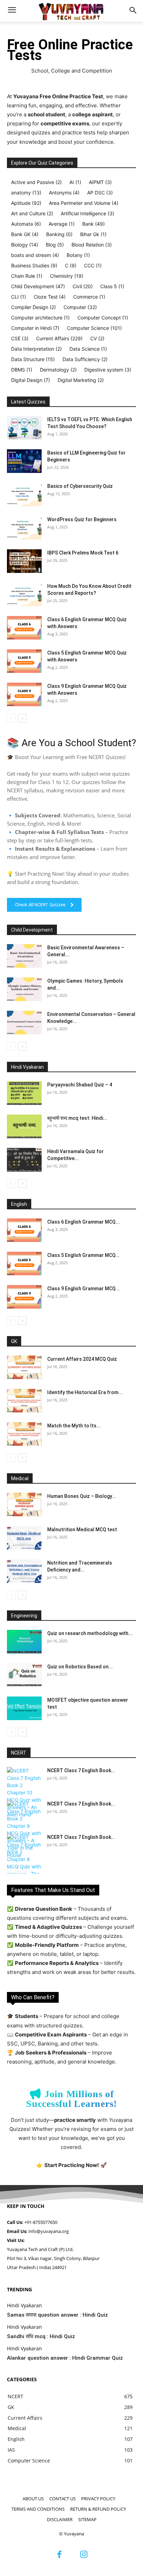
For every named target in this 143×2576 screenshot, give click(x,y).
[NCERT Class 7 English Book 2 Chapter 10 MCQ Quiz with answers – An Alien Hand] (24, 1793)
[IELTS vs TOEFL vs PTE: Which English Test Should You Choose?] (24, 428)
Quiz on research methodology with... (90, 1633)
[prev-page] (11, 718)
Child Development (32, 930)
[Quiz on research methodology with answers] (24, 1642)
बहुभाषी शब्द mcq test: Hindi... (77, 1118)
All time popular (89, 402)
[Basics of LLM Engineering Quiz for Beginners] (24, 461)
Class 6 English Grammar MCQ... (83, 1222)
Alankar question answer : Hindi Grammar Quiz (65, 2358)
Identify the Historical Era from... (85, 1392)
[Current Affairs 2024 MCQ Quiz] (24, 1368)
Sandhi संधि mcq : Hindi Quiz (41, 2336)
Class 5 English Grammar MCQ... (83, 1255)
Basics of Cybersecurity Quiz (80, 486)
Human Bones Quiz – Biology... (82, 1496)
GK (14, 1341)
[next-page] (22, 718)
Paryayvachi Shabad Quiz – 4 (80, 1085)
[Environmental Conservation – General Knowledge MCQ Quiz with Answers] (24, 1023)
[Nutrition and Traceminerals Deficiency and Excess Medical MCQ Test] (24, 1571)
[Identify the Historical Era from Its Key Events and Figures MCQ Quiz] (24, 1401)
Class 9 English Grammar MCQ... (83, 1289)
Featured (54, 402)
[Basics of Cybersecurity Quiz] (24, 495)
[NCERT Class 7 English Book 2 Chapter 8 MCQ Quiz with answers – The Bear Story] (24, 1859)
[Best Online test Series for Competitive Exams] (71, 11)
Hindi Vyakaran (27, 1067)
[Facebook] (59, 2555)
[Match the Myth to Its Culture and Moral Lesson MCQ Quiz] (24, 1434)
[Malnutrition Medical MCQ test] (24, 1538)
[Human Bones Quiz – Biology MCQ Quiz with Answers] (24, 1505)
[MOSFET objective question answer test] (24, 1708)
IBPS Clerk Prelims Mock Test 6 (83, 553)
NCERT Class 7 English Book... (81, 1770)
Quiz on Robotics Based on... (80, 1667)
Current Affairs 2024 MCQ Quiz (82, 1359)
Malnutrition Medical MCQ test (82, 1529)
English (19, 1204)
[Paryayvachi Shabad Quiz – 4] (24, 1093)
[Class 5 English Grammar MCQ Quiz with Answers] (24, 661)
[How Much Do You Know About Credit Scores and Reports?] (24, 595)
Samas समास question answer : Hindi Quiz (57, 2315)
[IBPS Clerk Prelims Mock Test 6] (24, 561)
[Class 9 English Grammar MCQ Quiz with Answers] (24, 695)
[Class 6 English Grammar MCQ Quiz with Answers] (24, 628)
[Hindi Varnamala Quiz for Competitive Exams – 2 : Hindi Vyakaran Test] (24, 1160)
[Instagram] (84, 2555)
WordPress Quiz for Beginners (82, 519)
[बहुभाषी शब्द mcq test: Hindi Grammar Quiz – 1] (24, 1127)
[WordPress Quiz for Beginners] (24, 528)
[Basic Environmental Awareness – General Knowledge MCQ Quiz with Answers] (24, 956)
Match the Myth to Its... (74, 1426)
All (32, 402)
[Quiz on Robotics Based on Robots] (24, 1675)
